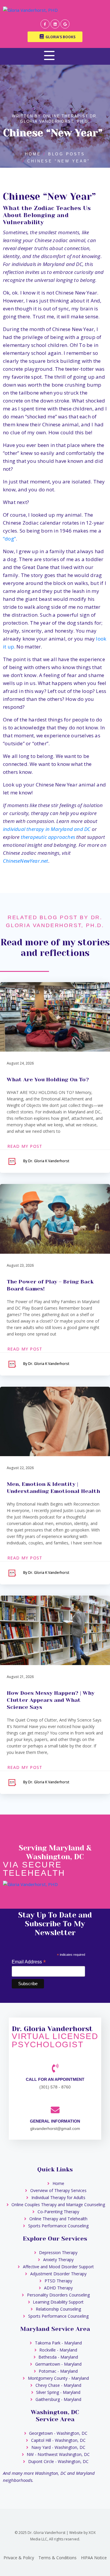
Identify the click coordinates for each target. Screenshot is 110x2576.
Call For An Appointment (55, 2079)
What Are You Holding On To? (48, 1080)
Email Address (29, 1962)
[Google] (65, 24)
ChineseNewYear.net (26, 861)
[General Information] (55, 2110)
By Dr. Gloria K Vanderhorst (46, 1161)
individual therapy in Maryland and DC (47, 829)
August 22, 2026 (20, 1468)
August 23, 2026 (20, 1265)
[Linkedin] (55, 24)
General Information (55, 2121)
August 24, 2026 (20, 1063)
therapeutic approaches (48, 837)
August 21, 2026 (20, 1677)
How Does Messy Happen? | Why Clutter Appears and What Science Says (51, 1700)
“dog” (9, 539)
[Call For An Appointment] (55, 2068)
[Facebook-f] (45, 24)
